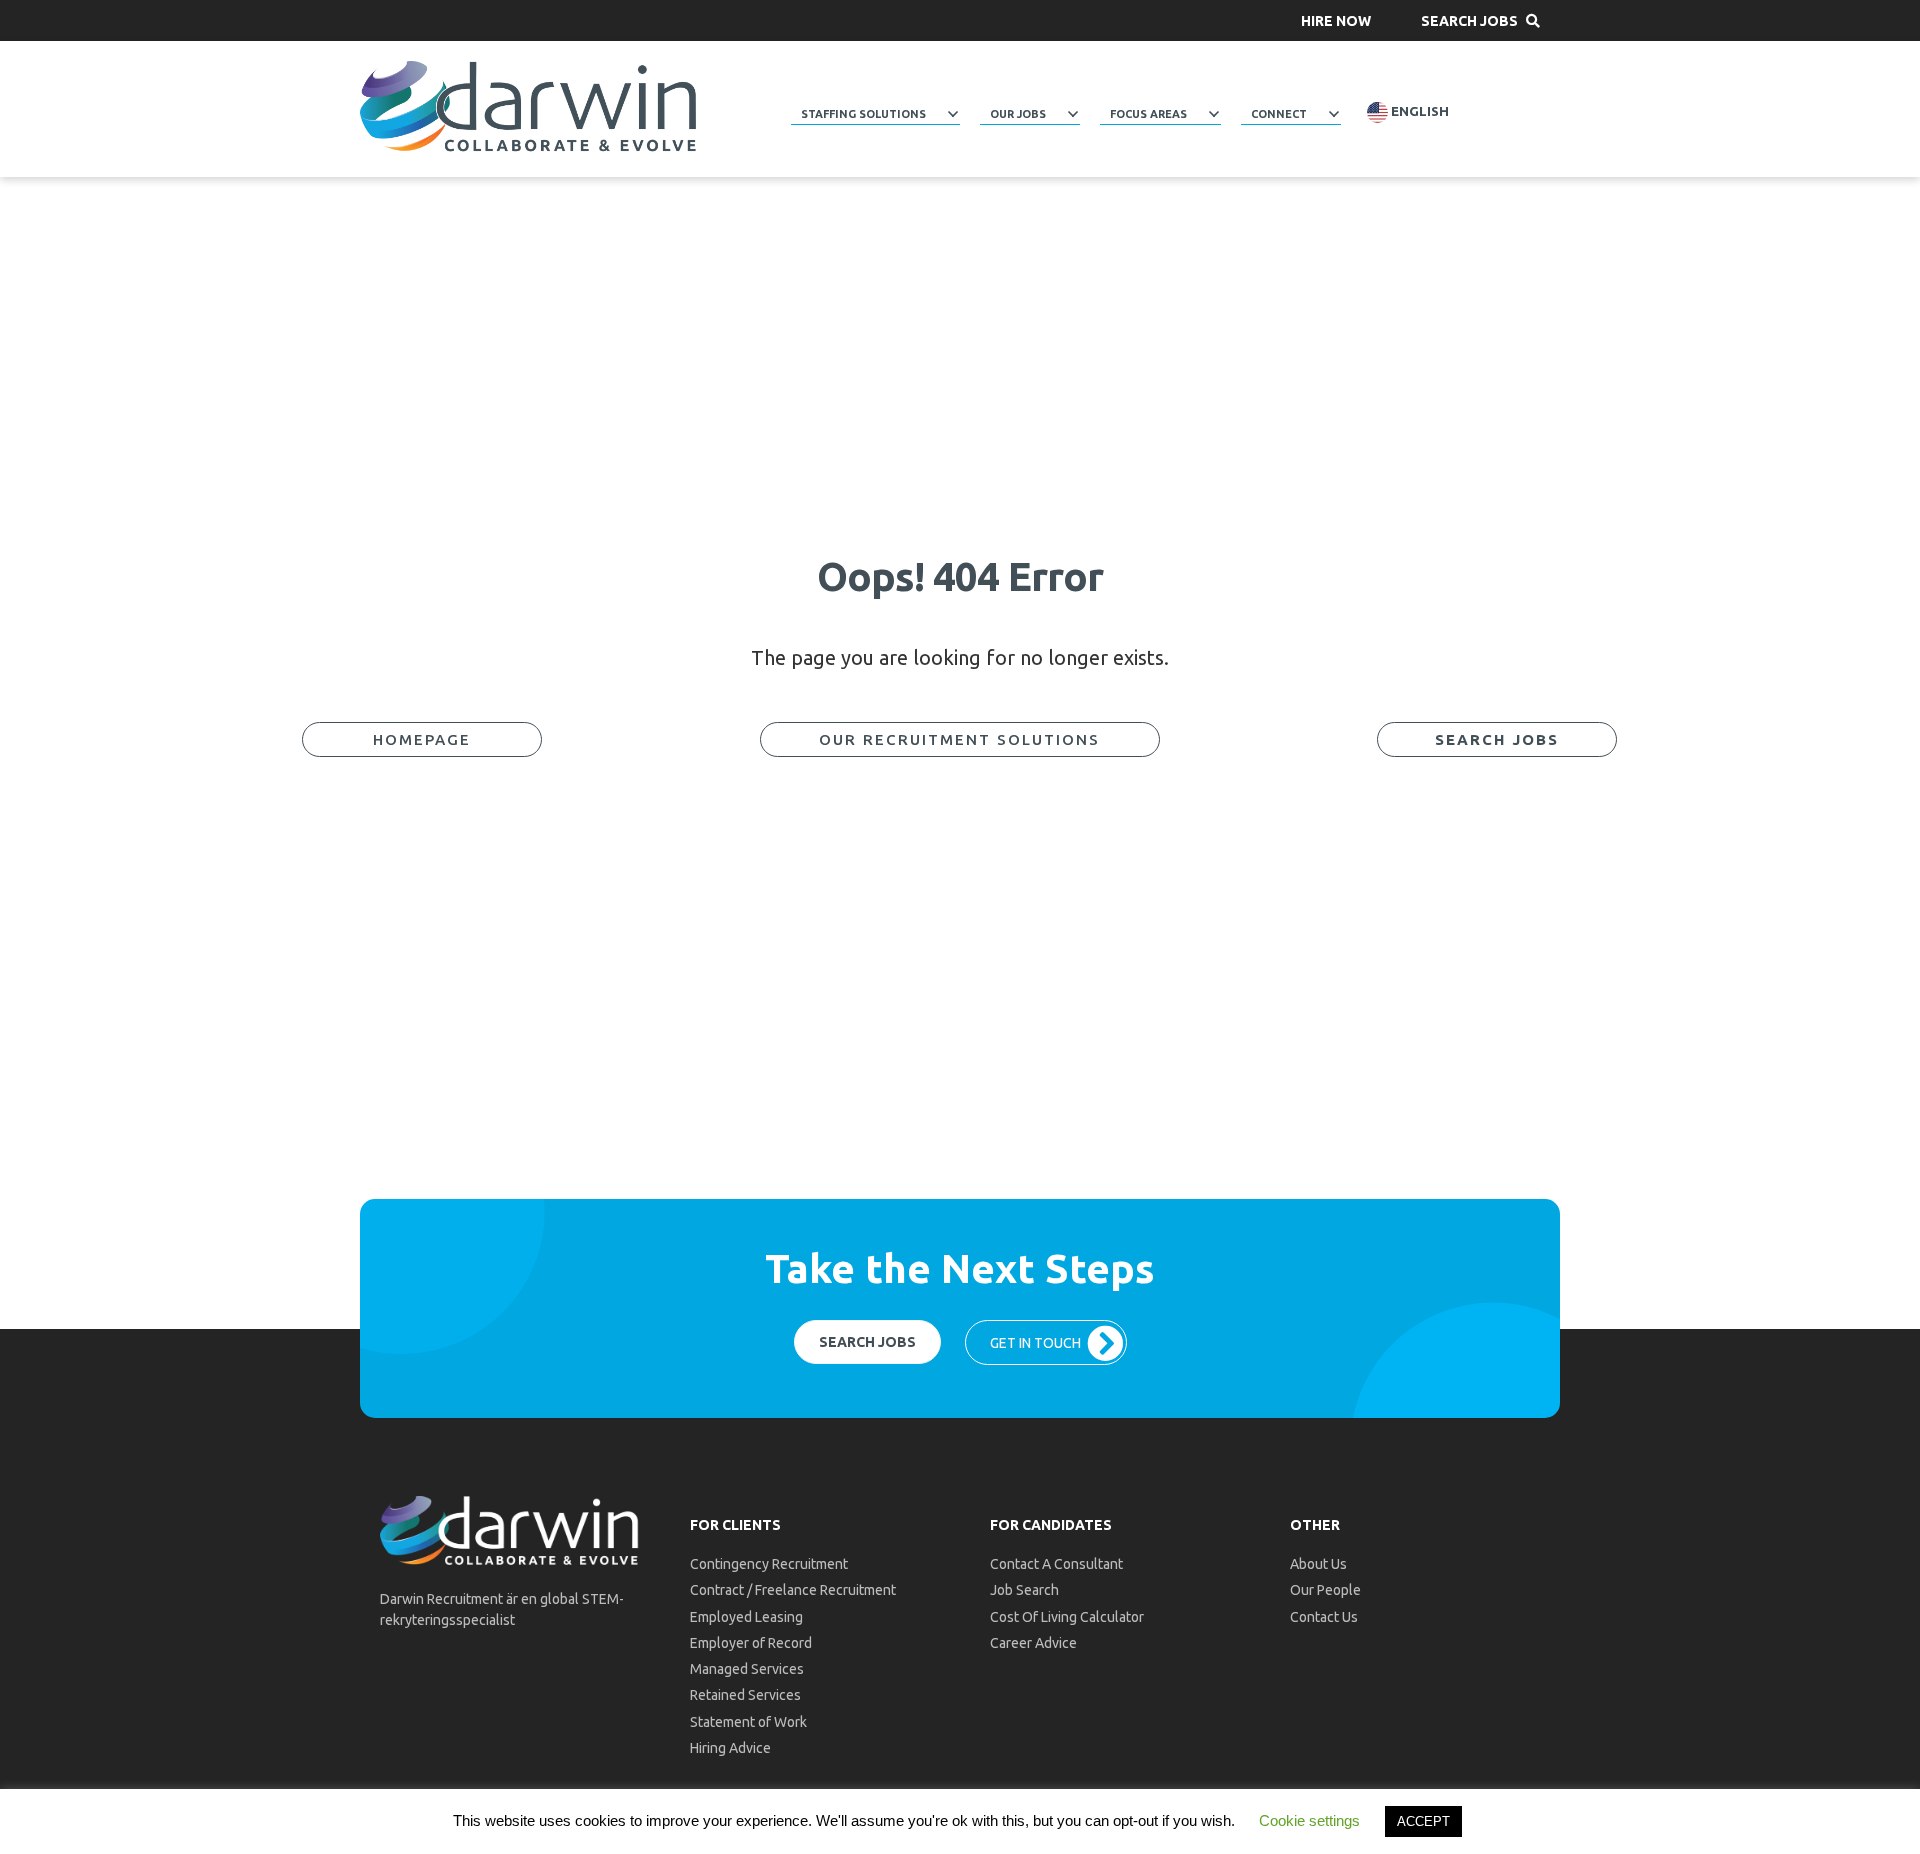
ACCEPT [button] (1423, 1821)
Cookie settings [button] (1309, 1820)
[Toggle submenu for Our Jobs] (1073, 114)
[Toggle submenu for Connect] (1334, 114)
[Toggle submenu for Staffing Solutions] (953, 114)
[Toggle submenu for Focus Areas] (1214, 114)
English (1418, 111)
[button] (1336, 20)
